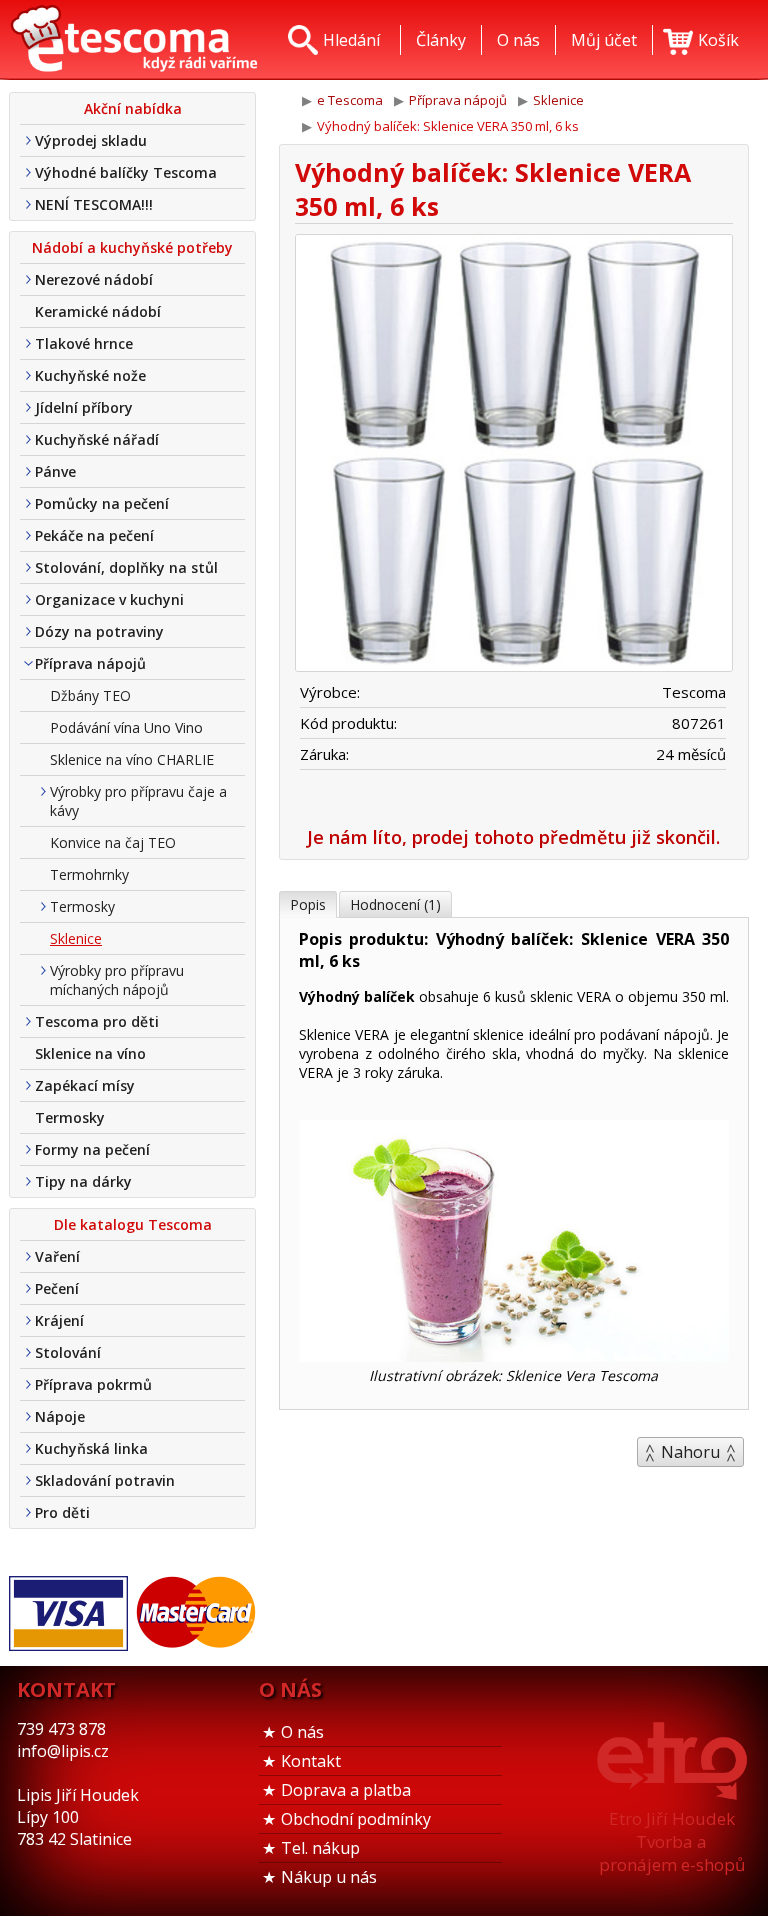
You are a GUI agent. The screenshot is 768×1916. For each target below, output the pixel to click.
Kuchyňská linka (91, 1448)
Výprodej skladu (91, 140)
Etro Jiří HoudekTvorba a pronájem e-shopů (672, 1841)
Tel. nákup (320, 1848)
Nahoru (690, 1452)
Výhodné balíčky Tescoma (126, 172)
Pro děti (62, 1512)
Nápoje (60, 1416)
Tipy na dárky (83, 1181)
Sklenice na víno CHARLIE (132, 759)
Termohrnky (89, 874)
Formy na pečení (92, 1149)
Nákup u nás (329, 1877)
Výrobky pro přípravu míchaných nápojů (117, 980)
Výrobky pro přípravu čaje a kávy (138, 801)
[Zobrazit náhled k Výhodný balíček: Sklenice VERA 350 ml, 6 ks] (514, 455)
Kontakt (311, 1761)
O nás (302, 1732)
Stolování (68, 1352)
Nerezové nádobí (94, 279)
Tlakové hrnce (84, 343)
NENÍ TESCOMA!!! (94, 204)
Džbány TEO (90, 695)
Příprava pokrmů (93, 1384)
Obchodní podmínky (356, 1819)
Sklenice (76, 938)
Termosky (82, 906)
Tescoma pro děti (97, 1021)
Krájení (59, 1320)
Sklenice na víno (90, 1053)
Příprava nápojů (90, 663)
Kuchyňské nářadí (97, 439)
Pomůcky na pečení (102, 503)
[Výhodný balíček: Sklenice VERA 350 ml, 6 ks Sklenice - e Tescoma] (134, 40)
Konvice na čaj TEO (113, 842)
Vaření (57, 1256)
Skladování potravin (105, 1480)
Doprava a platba (346, 1790)
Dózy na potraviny (99, 631)
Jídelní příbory (84, 407)
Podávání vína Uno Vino (126, 727)
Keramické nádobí (98, 311)
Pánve (55, 471)
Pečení (57, 1288)
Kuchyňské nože (90, 375)
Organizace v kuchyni (109, 599)
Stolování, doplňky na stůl (126, 567)
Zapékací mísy (85, 1085)
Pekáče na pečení (94, 535)
